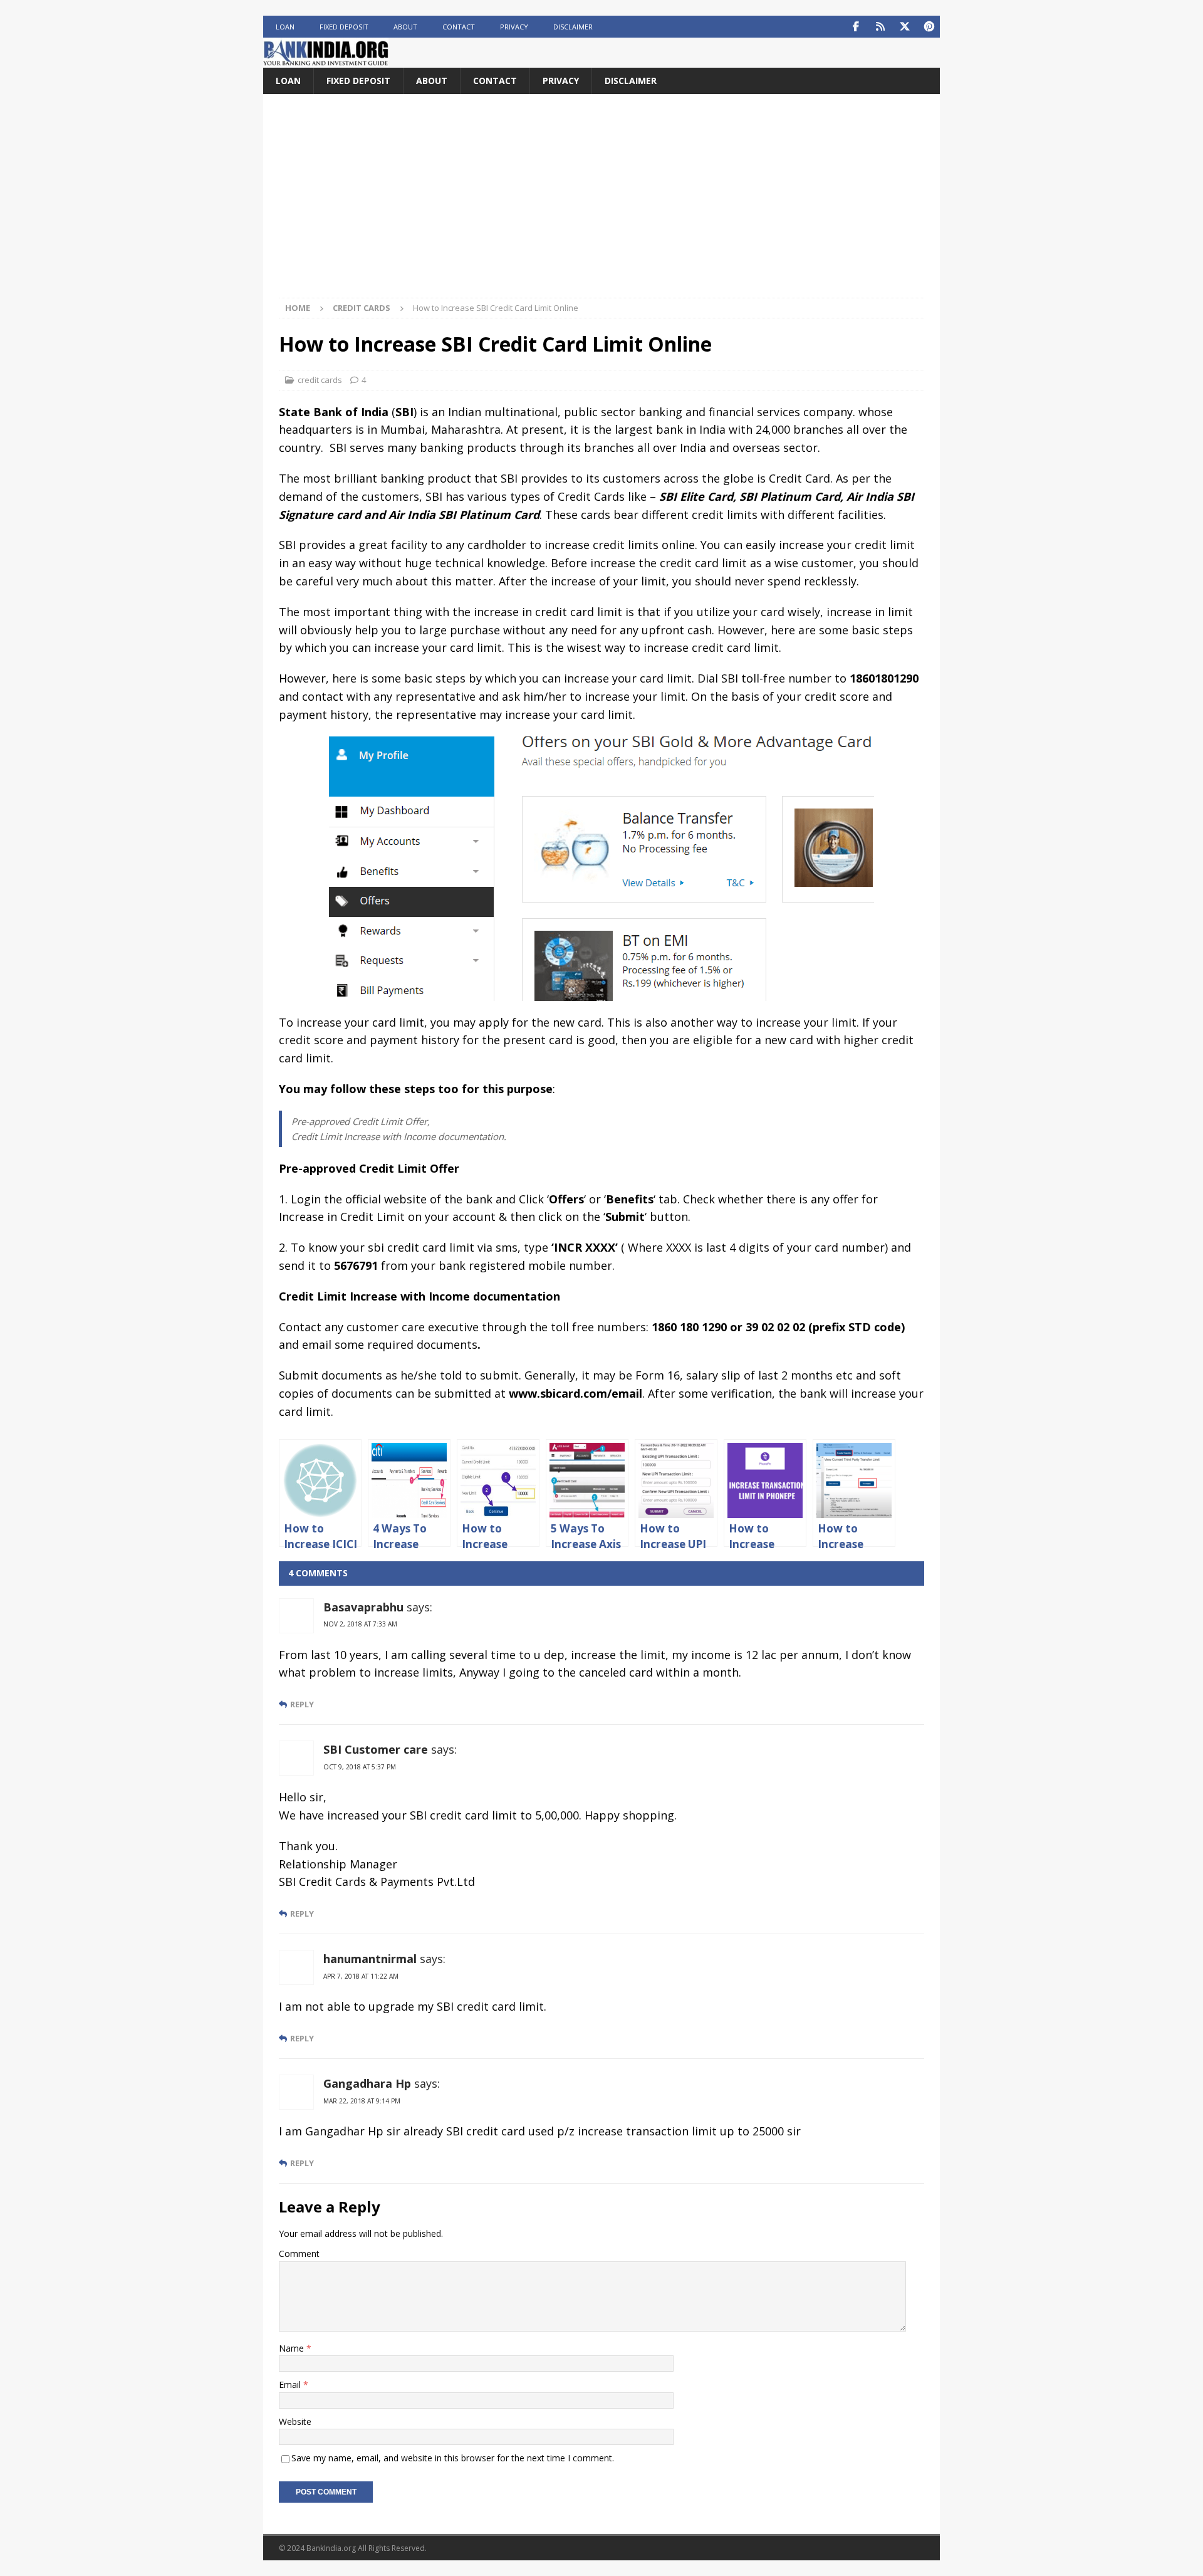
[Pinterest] (929, 27)
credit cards (320, 380)
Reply (302, 1704)
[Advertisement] (601, 204)
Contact (459, 27)
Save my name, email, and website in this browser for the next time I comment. (453, 2458)
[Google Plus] (880, 27)
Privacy (514, 27)
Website (295, 2422)
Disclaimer (573, 27)
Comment (299, 2254)
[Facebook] (856, 27)
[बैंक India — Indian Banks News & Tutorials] (326, 60)
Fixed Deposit (344, 27)
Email (291, 2385)
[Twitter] (904, 27)
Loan (285, 27)
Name (293, 2348)
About (405, 27)
